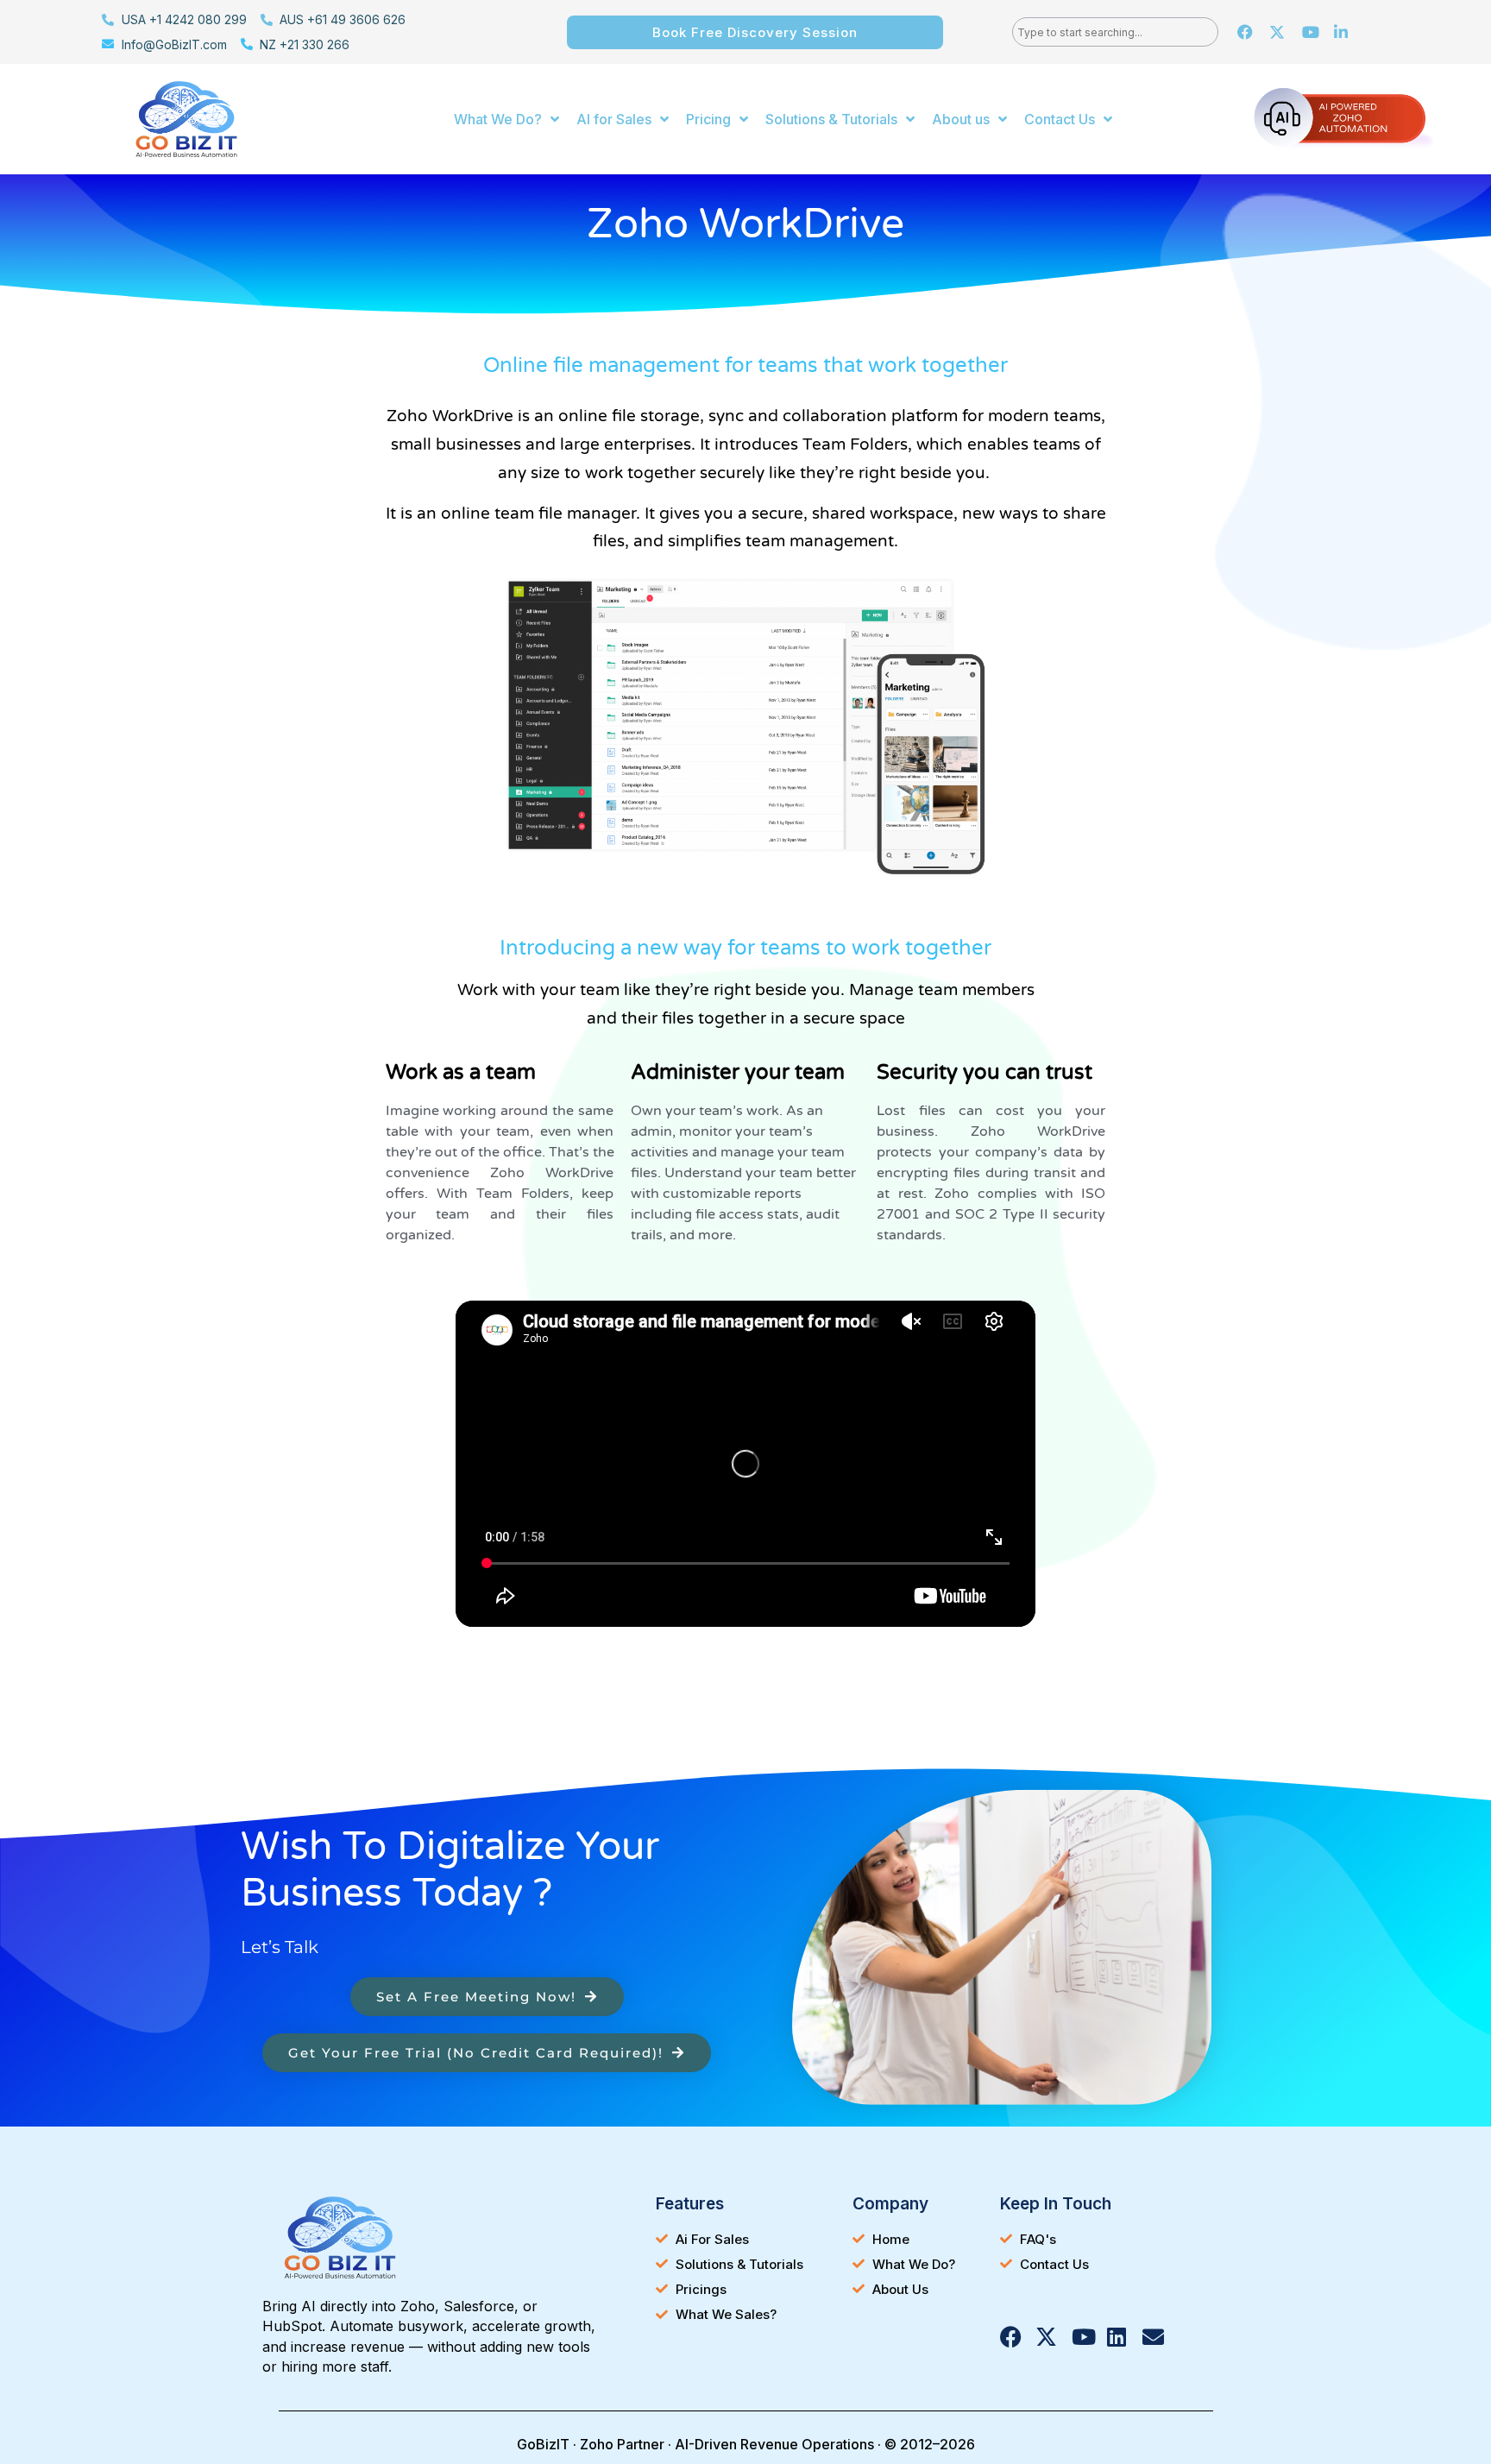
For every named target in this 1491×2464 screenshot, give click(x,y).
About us (961, 119)
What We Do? (498, 119)
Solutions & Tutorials (831, 119)
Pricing (708, 119)
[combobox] (1115, 32)
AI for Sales (614, 119)
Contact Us (1060, 119)
